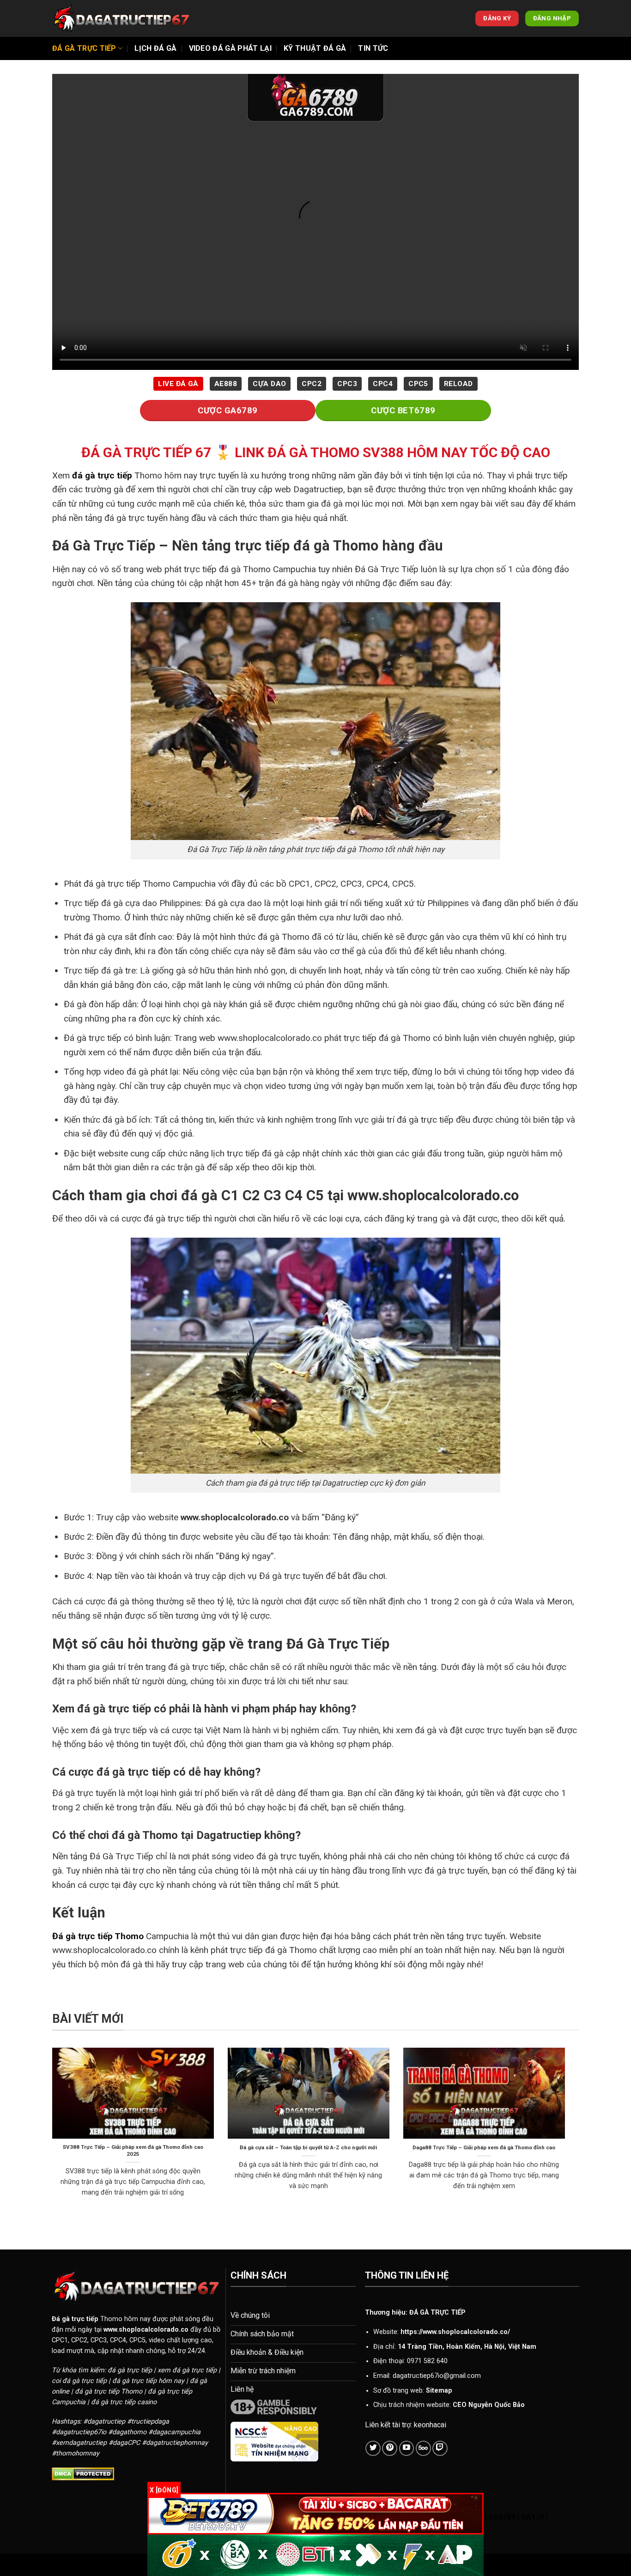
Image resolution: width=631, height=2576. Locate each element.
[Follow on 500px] (423, 2448)
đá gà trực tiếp (102, 475)
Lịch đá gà (155, 48)
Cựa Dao (269, 384)
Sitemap (439, 2391)
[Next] (567, 2134)
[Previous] (50, 2134)
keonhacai (430, 2425)
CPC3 (347, 384)
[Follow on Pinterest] (390, 2448)
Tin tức (373, 48)
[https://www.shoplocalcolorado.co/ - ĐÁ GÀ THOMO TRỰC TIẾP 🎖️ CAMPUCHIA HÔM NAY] (121, 18)
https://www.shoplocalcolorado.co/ (455, 2332)
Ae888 (226, 384)
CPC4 (383, 384)
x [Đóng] (164, 2490)
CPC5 (418, 384)
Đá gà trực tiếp (84, 48)
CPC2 (312, 384)
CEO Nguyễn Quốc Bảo (489, 2405)
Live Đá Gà (178, 384)
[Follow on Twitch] (440, 2448)
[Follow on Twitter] (373, 2448)
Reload (458, 384)
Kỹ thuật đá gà (315, 48)
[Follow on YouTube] (407, 2448)
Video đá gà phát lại (230, 48)
